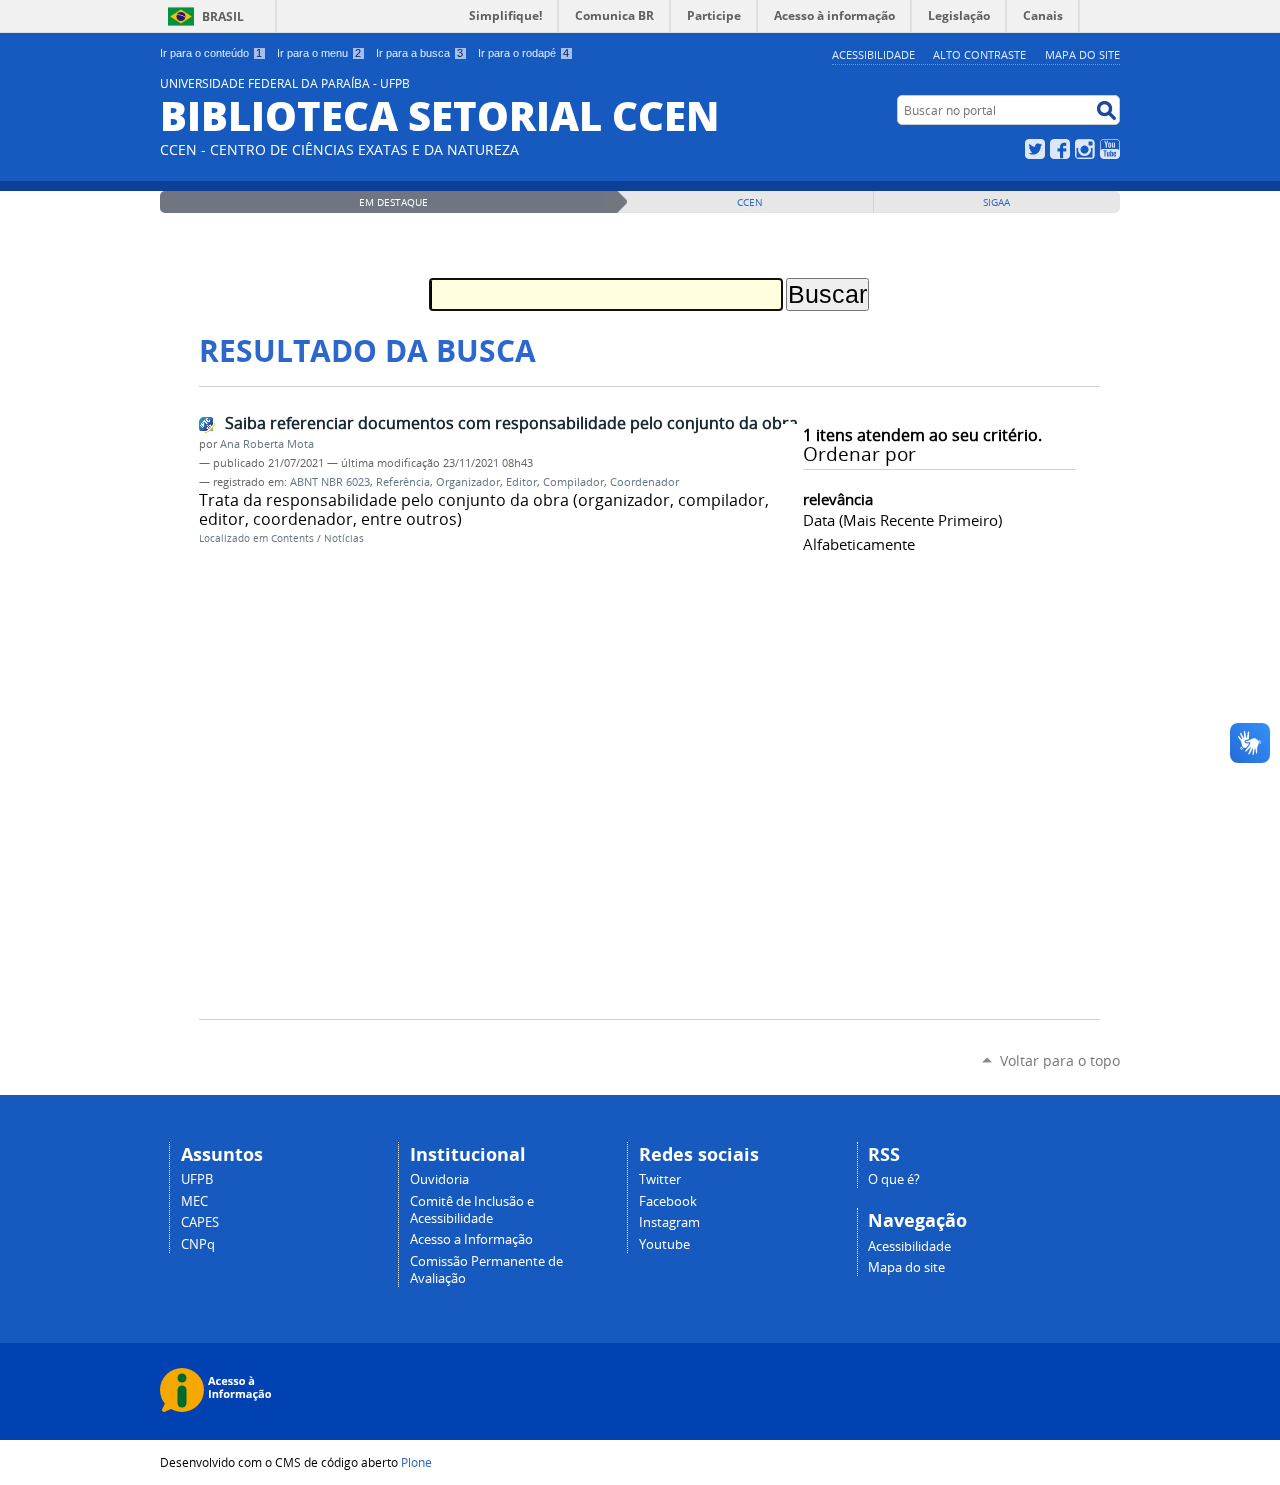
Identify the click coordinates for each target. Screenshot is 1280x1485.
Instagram (1085, 149)
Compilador (573, 482)
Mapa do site (1082, 54)
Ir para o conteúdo (211, 53)
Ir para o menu (319, 53)
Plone (416, 1462)
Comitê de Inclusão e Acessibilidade (472, 1210)
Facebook (1060, 149)
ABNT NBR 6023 (330, 482)
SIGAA (996, 202)
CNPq (198, 1244)
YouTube (1110, 149)
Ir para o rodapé (523, 53)
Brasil (223, 16)
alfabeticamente (859, 544)
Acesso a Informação (471, 1239)
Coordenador (644, 482)
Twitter (1035, 149)
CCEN (750, 202)
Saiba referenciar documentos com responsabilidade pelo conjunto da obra (511, 423)
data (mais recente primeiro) (902, 520)
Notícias (344, 538)
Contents (292, 538)
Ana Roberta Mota (267, 444)
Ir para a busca (419, 53)
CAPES (200, 1222)
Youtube (664, 1244)
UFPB (197, 1179)
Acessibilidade (873, 54)
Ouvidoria (439, 1179)
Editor (521, 482)
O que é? (894, 1179)
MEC (194, 1201)
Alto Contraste (979, 54)
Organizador (468, 482)
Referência (403, 482)
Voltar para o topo (1060, 1060)
